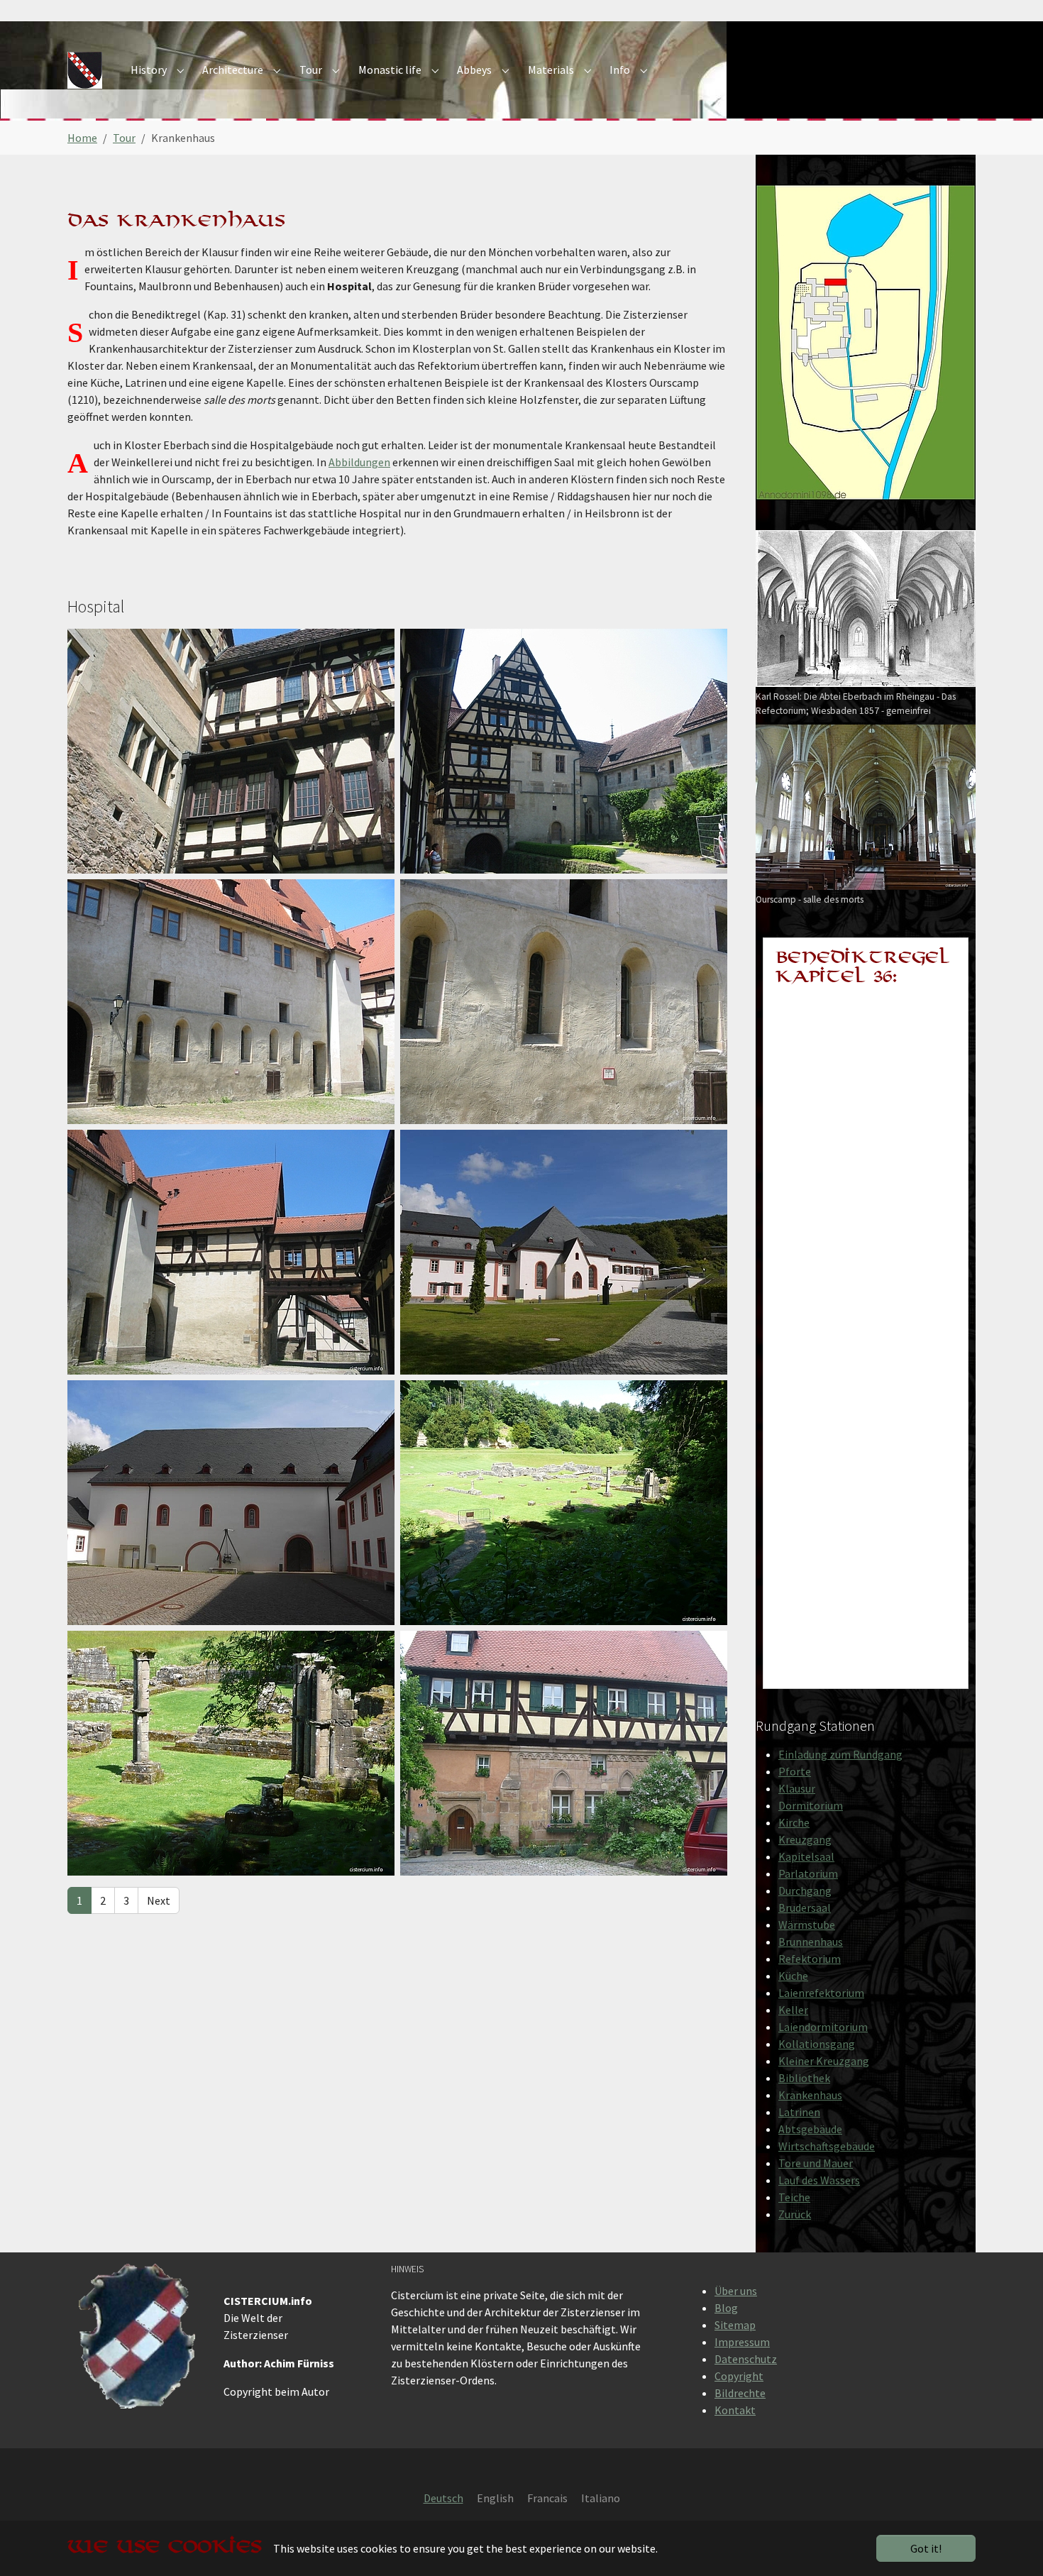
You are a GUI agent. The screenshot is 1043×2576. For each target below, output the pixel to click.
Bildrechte (740, 2393)
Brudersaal (805, 1908)
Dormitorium (811, 1805)
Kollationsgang (817, 2044)
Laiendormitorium (823, 2027)
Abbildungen (359, 462)
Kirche (794, 1822)
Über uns (736, 2291)
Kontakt (735, 2410)
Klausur (797, 1788)
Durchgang (805, 1890)
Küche (793, 1976)
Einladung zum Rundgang (840, 1754)
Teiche (794, 2197)
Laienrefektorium (821, 1993)
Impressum (742, 2342)
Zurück (795, 2214)
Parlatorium (808, 1873)
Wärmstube (807, 1925)
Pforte (795, 1771)
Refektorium (810, 1959)
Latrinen (799, 2112)
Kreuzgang (805, 1839)
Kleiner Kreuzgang (824, 2061)
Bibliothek (804, 2078)
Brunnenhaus (811, 1942)
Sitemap (735, 2325)
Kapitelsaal (806, 1856)
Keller (793, 2010)
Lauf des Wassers (819, 2180)
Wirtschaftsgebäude (827, 2146)
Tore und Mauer (816, 2163)
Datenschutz (746, 2359)
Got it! (926, 2548)
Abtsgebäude (810, 2129)
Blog (726, 2308)
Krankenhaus (810, 2095)
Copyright (739, 2376)
